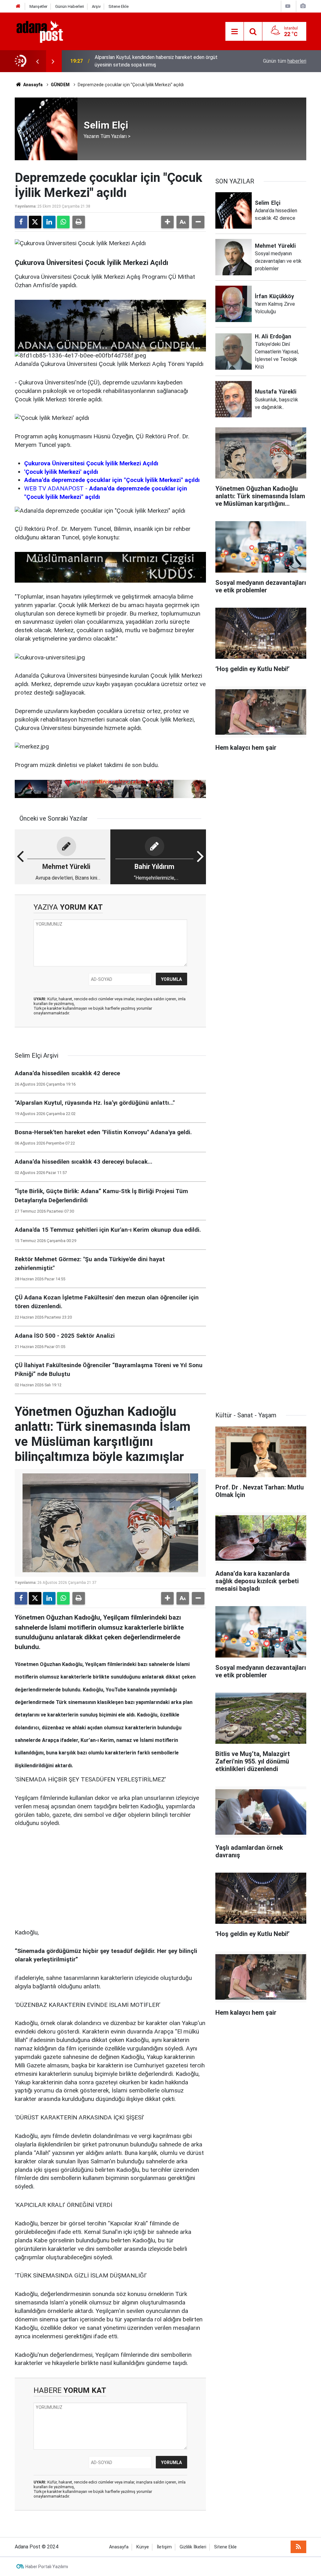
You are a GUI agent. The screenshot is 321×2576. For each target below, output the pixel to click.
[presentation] (37, 61)
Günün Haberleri (70, 6)
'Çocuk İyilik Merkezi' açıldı (61, 472)
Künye (143, 2547)
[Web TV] (288, 6)
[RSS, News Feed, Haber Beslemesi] (298, 2547)
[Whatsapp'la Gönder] (63, 222)
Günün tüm (285, 61)
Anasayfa (32, 85)
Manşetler (38, 6)
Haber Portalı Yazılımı (47, 2567)
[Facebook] (21, 222)
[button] (167, 222)
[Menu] (234, 32)
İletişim (164, 2547)
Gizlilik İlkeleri (193, 2547)
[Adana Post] (46, 31)
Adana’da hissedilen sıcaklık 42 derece (137, 61)
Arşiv (96, 6)
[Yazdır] (79, 222)
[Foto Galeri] (303, 6)
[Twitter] (35, 222)
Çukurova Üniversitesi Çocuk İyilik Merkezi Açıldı (91, 463)
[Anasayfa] (18, 6)
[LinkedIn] (49, 222)
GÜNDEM (60, 85)
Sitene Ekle (118, 6)
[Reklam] (62, 1877)
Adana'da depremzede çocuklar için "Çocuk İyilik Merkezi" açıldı (112, 480)
